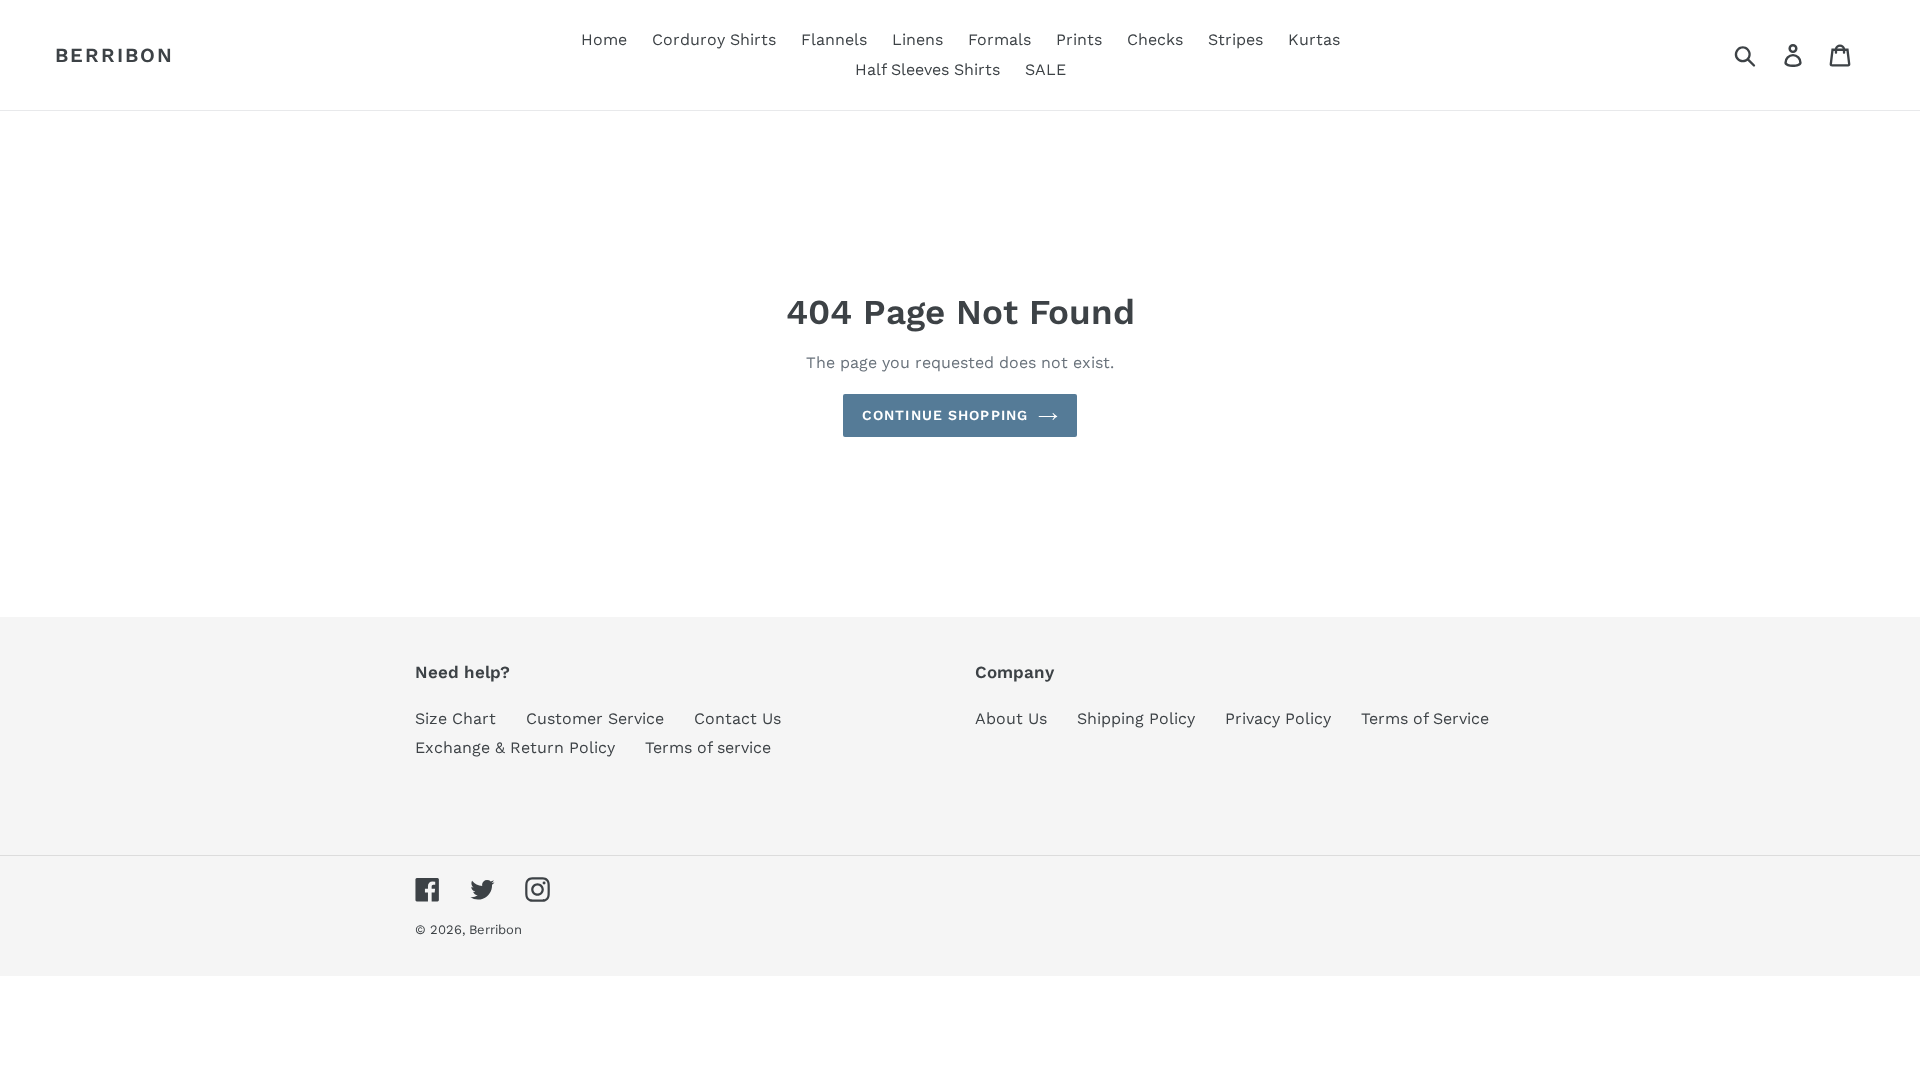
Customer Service (595, 718)
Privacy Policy (1278, 718)
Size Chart (455, 718)
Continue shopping (945, 415)
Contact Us (737, 718)
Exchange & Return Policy (515, 747)
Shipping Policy (1136, 718)
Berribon (114, 55)
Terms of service (708, 747)
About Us (1011, 718)
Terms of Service (1425, 718)
